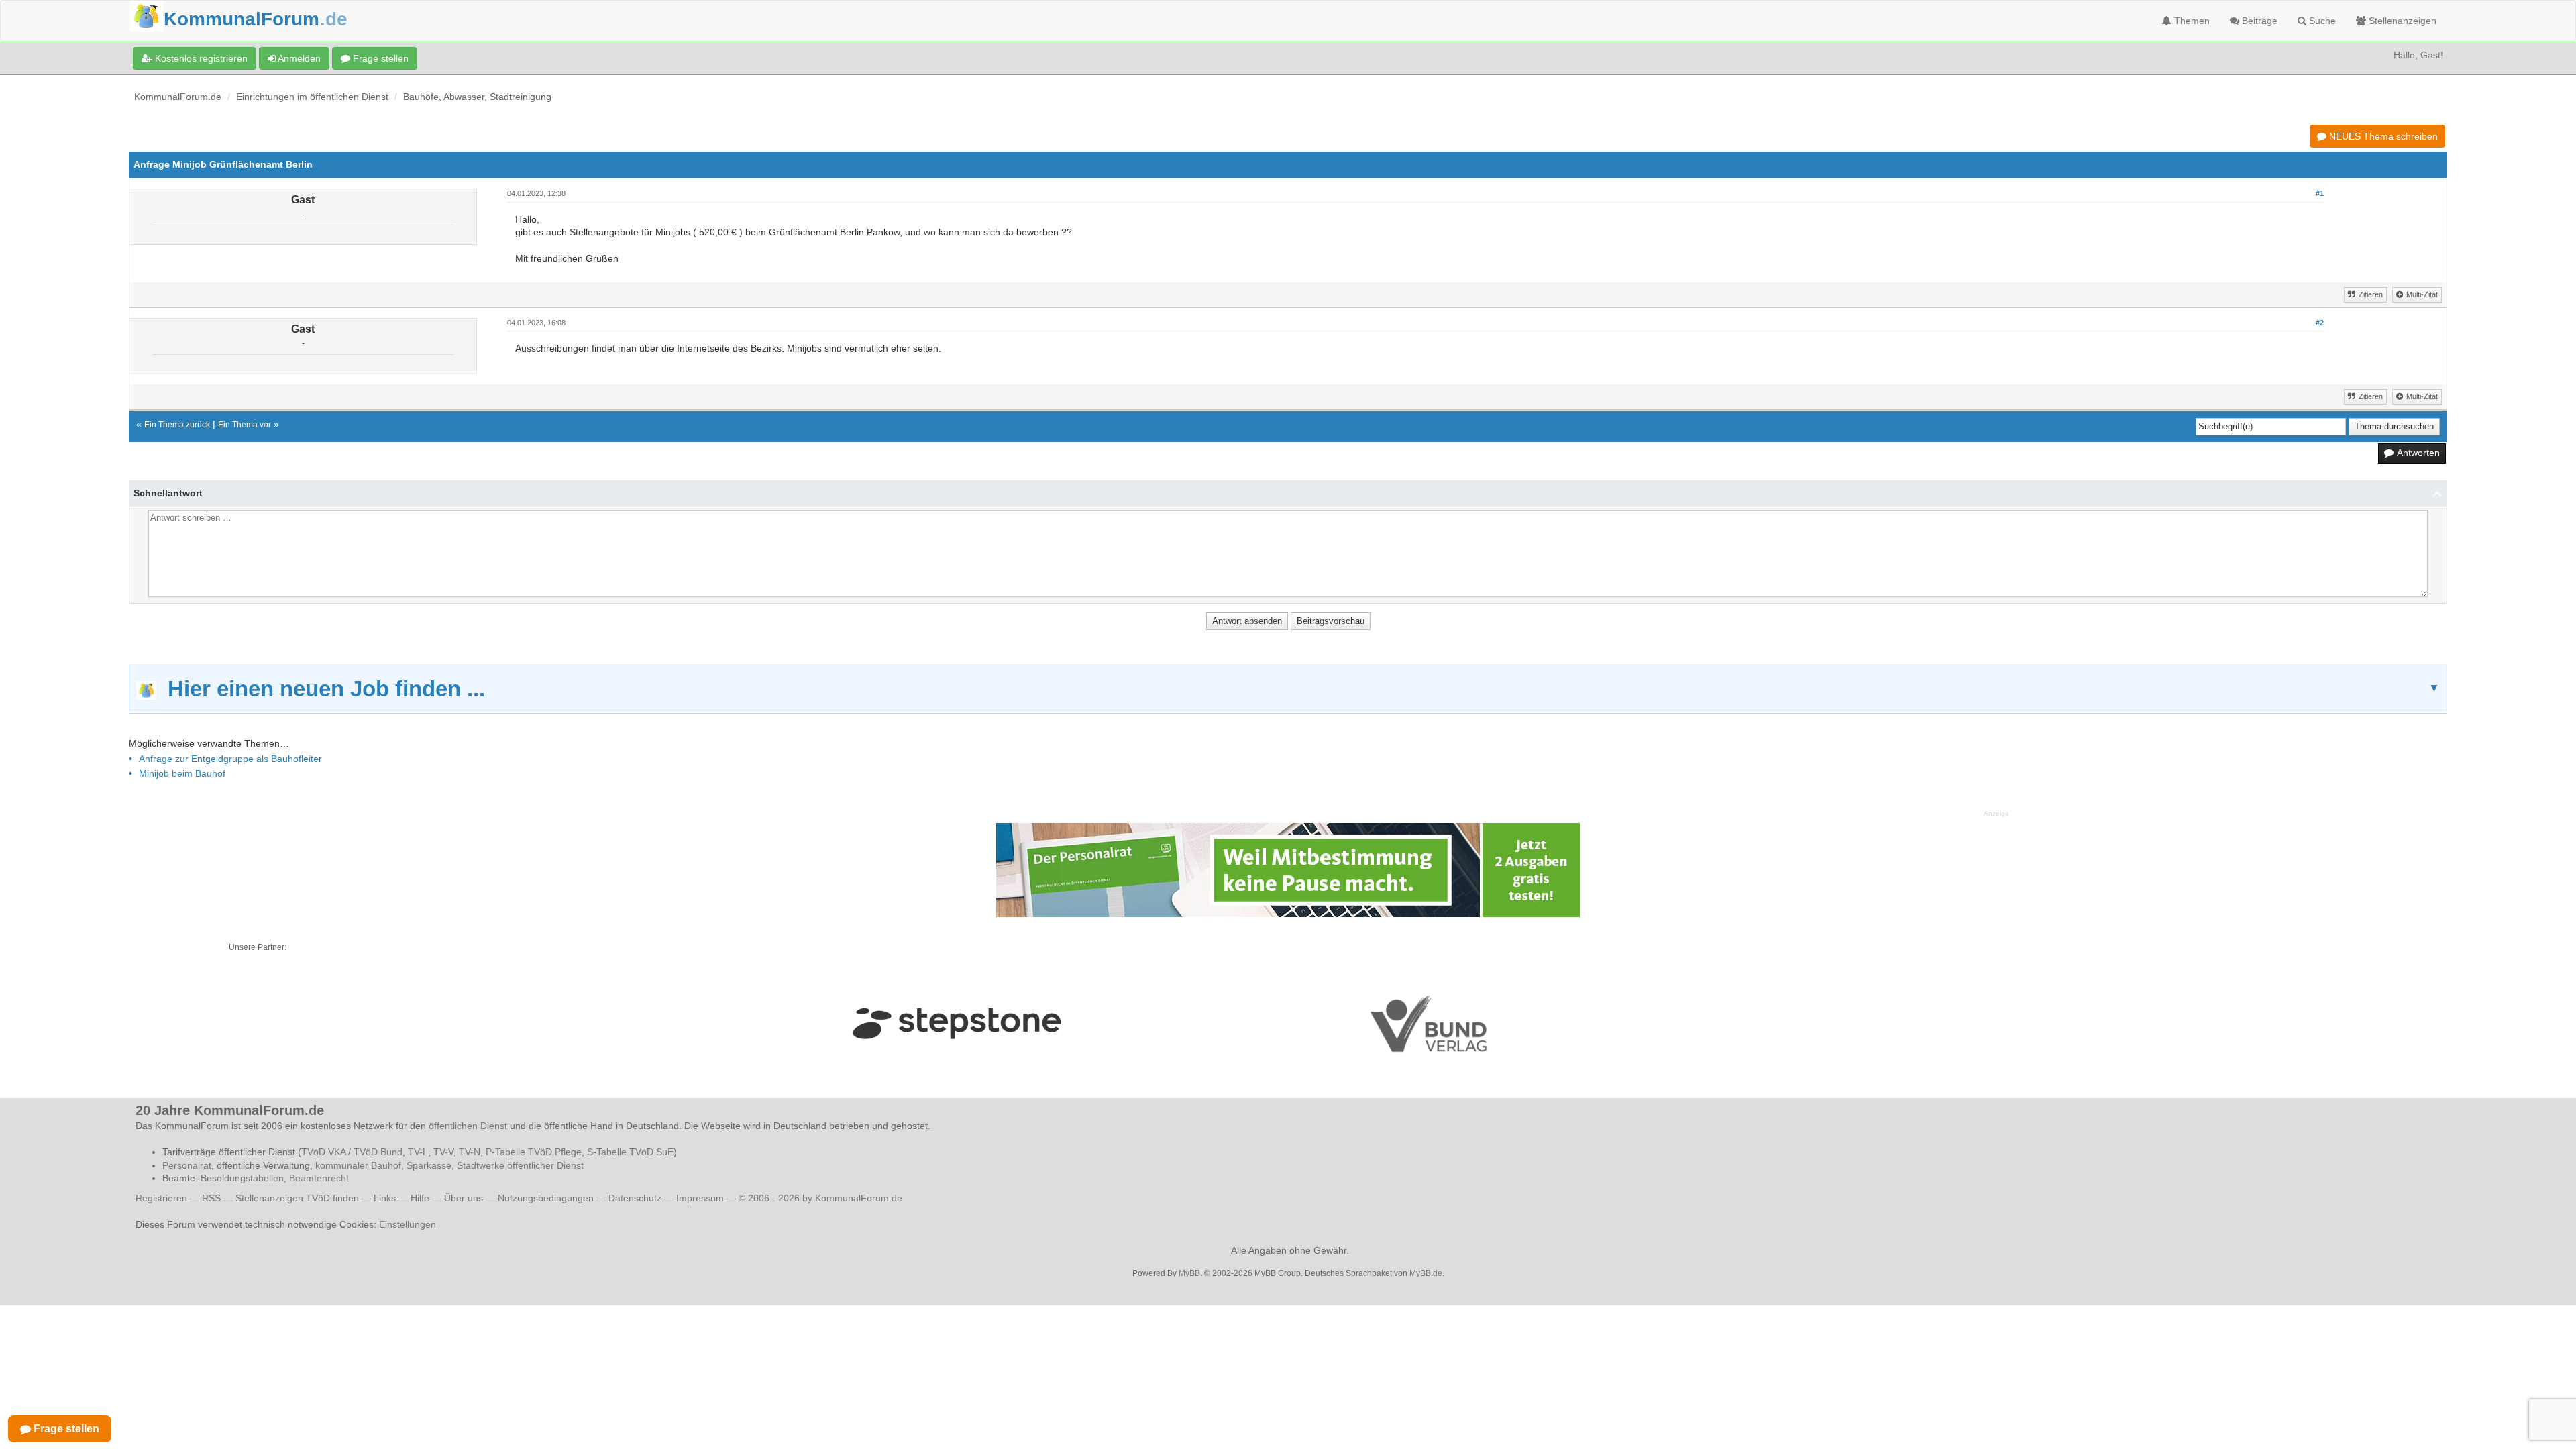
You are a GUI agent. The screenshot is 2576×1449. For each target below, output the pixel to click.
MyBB (1189, 1273)
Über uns (464, 1198)
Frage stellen (379, 58)
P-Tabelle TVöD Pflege (534, 1152)
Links (385, 1198)
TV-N (470, 1152)
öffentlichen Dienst (468, 1126)
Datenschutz (635, 1198)
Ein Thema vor (245, 425)
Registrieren (163, 1198)
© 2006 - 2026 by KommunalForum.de (820, 1198)
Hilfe (420, 1198)
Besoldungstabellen (242, 1178)
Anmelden (298, 58)
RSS (211, 1198)
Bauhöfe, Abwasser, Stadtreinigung (477, 97)
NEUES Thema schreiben (2382, 136)
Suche (2321, 21)
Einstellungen (408, 1224)
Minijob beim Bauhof (182, 773)
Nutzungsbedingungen (546, 1198)
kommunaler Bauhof (358, 1165)
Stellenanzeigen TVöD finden (297, 1198)
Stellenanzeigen (2401, 21)
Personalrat (187, 1165)
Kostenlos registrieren (200, 58)
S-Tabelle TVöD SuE (630, 1152)
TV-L (418, 1152)
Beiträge (2258, 21)
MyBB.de (1426, 1273)
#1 (2320, 193)
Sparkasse (429, 1165)
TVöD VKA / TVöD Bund (352, 1152)
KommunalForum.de (178, 97)
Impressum (700, 1198)
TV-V (443, 1152)
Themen (2191, 21)
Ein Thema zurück (177, 425)
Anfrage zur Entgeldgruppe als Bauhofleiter (230, 759)
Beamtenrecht (319, 1178)
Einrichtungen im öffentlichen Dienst (312, 97)
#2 (2320, 323)
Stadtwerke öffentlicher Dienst (520, 1165)
